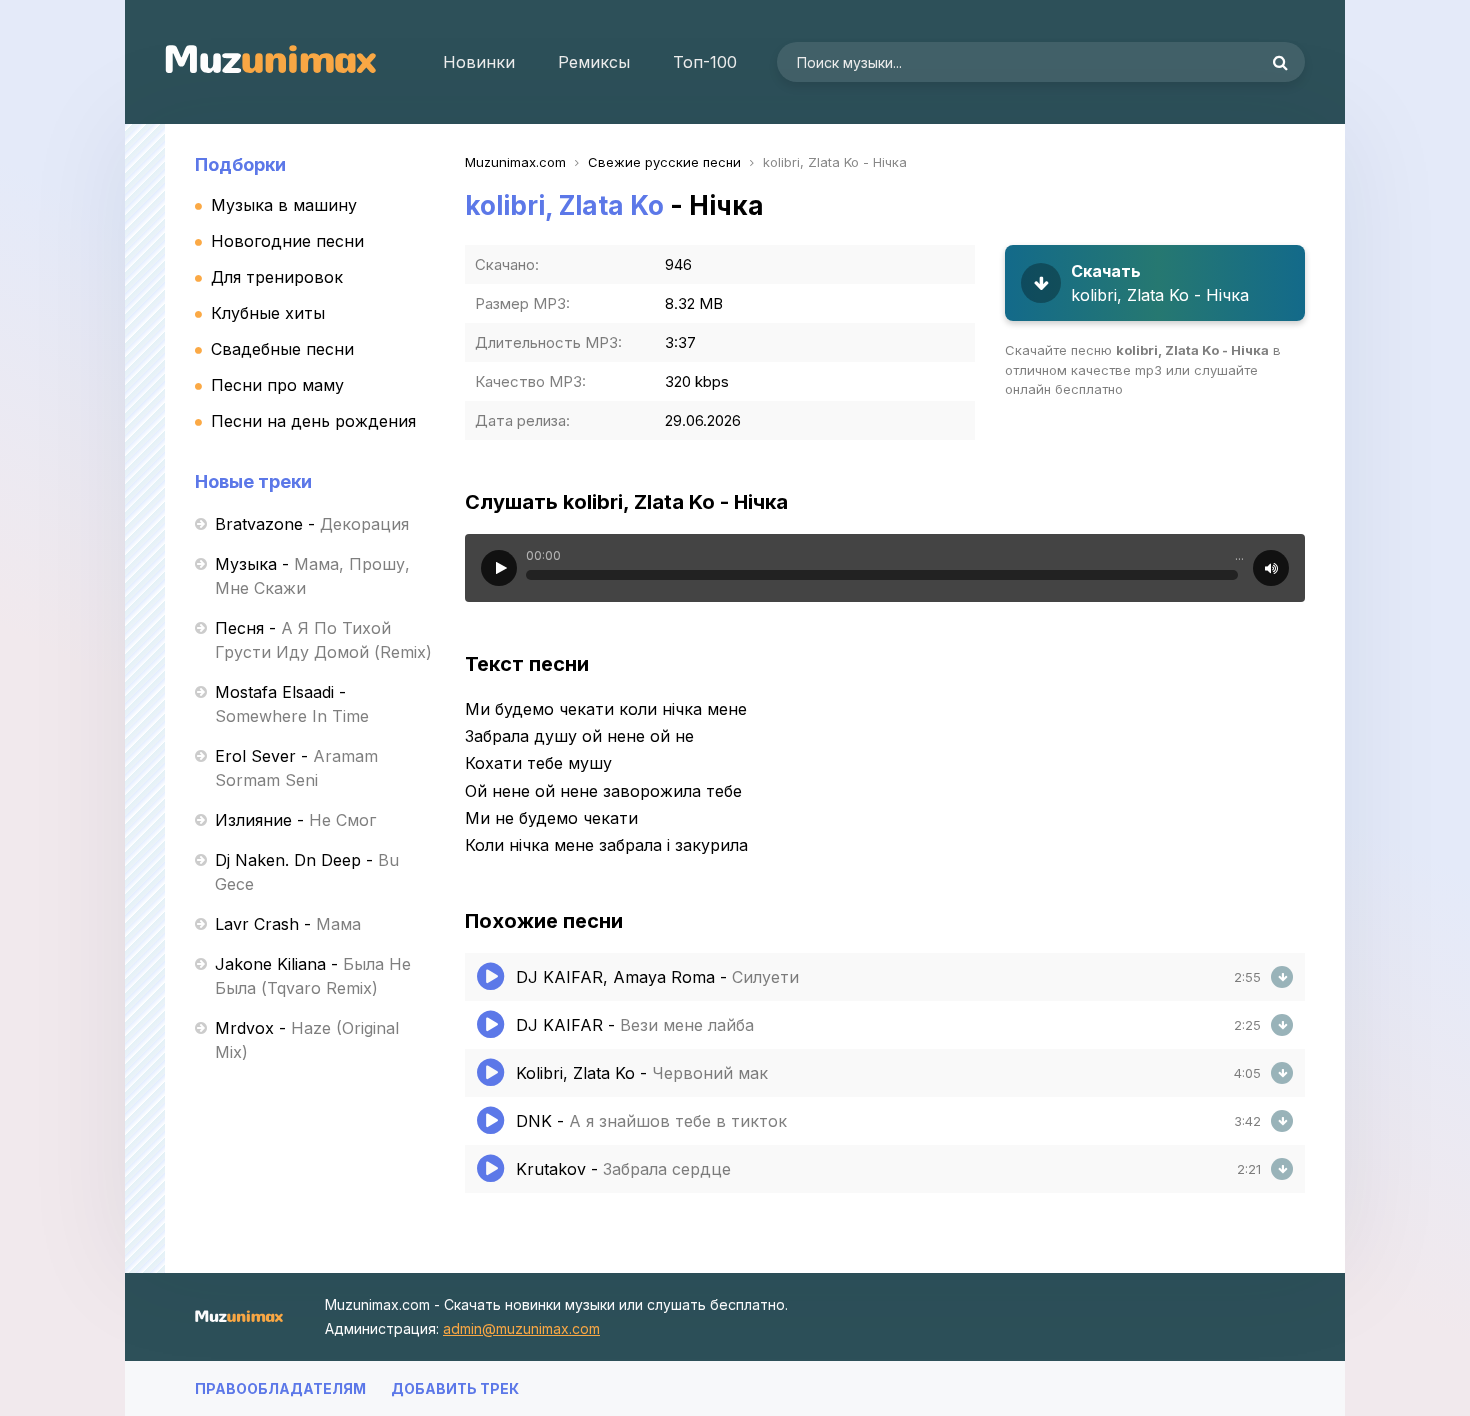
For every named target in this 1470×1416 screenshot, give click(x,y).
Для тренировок (277, 277)
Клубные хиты (268, 313)
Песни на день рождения (313, 421)
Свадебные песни (282, 349)
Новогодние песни (287, 241)
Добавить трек (455, 1388)
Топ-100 (705, 62)
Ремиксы (594, 62)
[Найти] (1280, 62)
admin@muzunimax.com (521, 1328)
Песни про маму (277, 385)
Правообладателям (280, 1388)
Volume (1271, 568)
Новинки (479, 62)
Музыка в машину (284, 205)
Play (499, 568)
